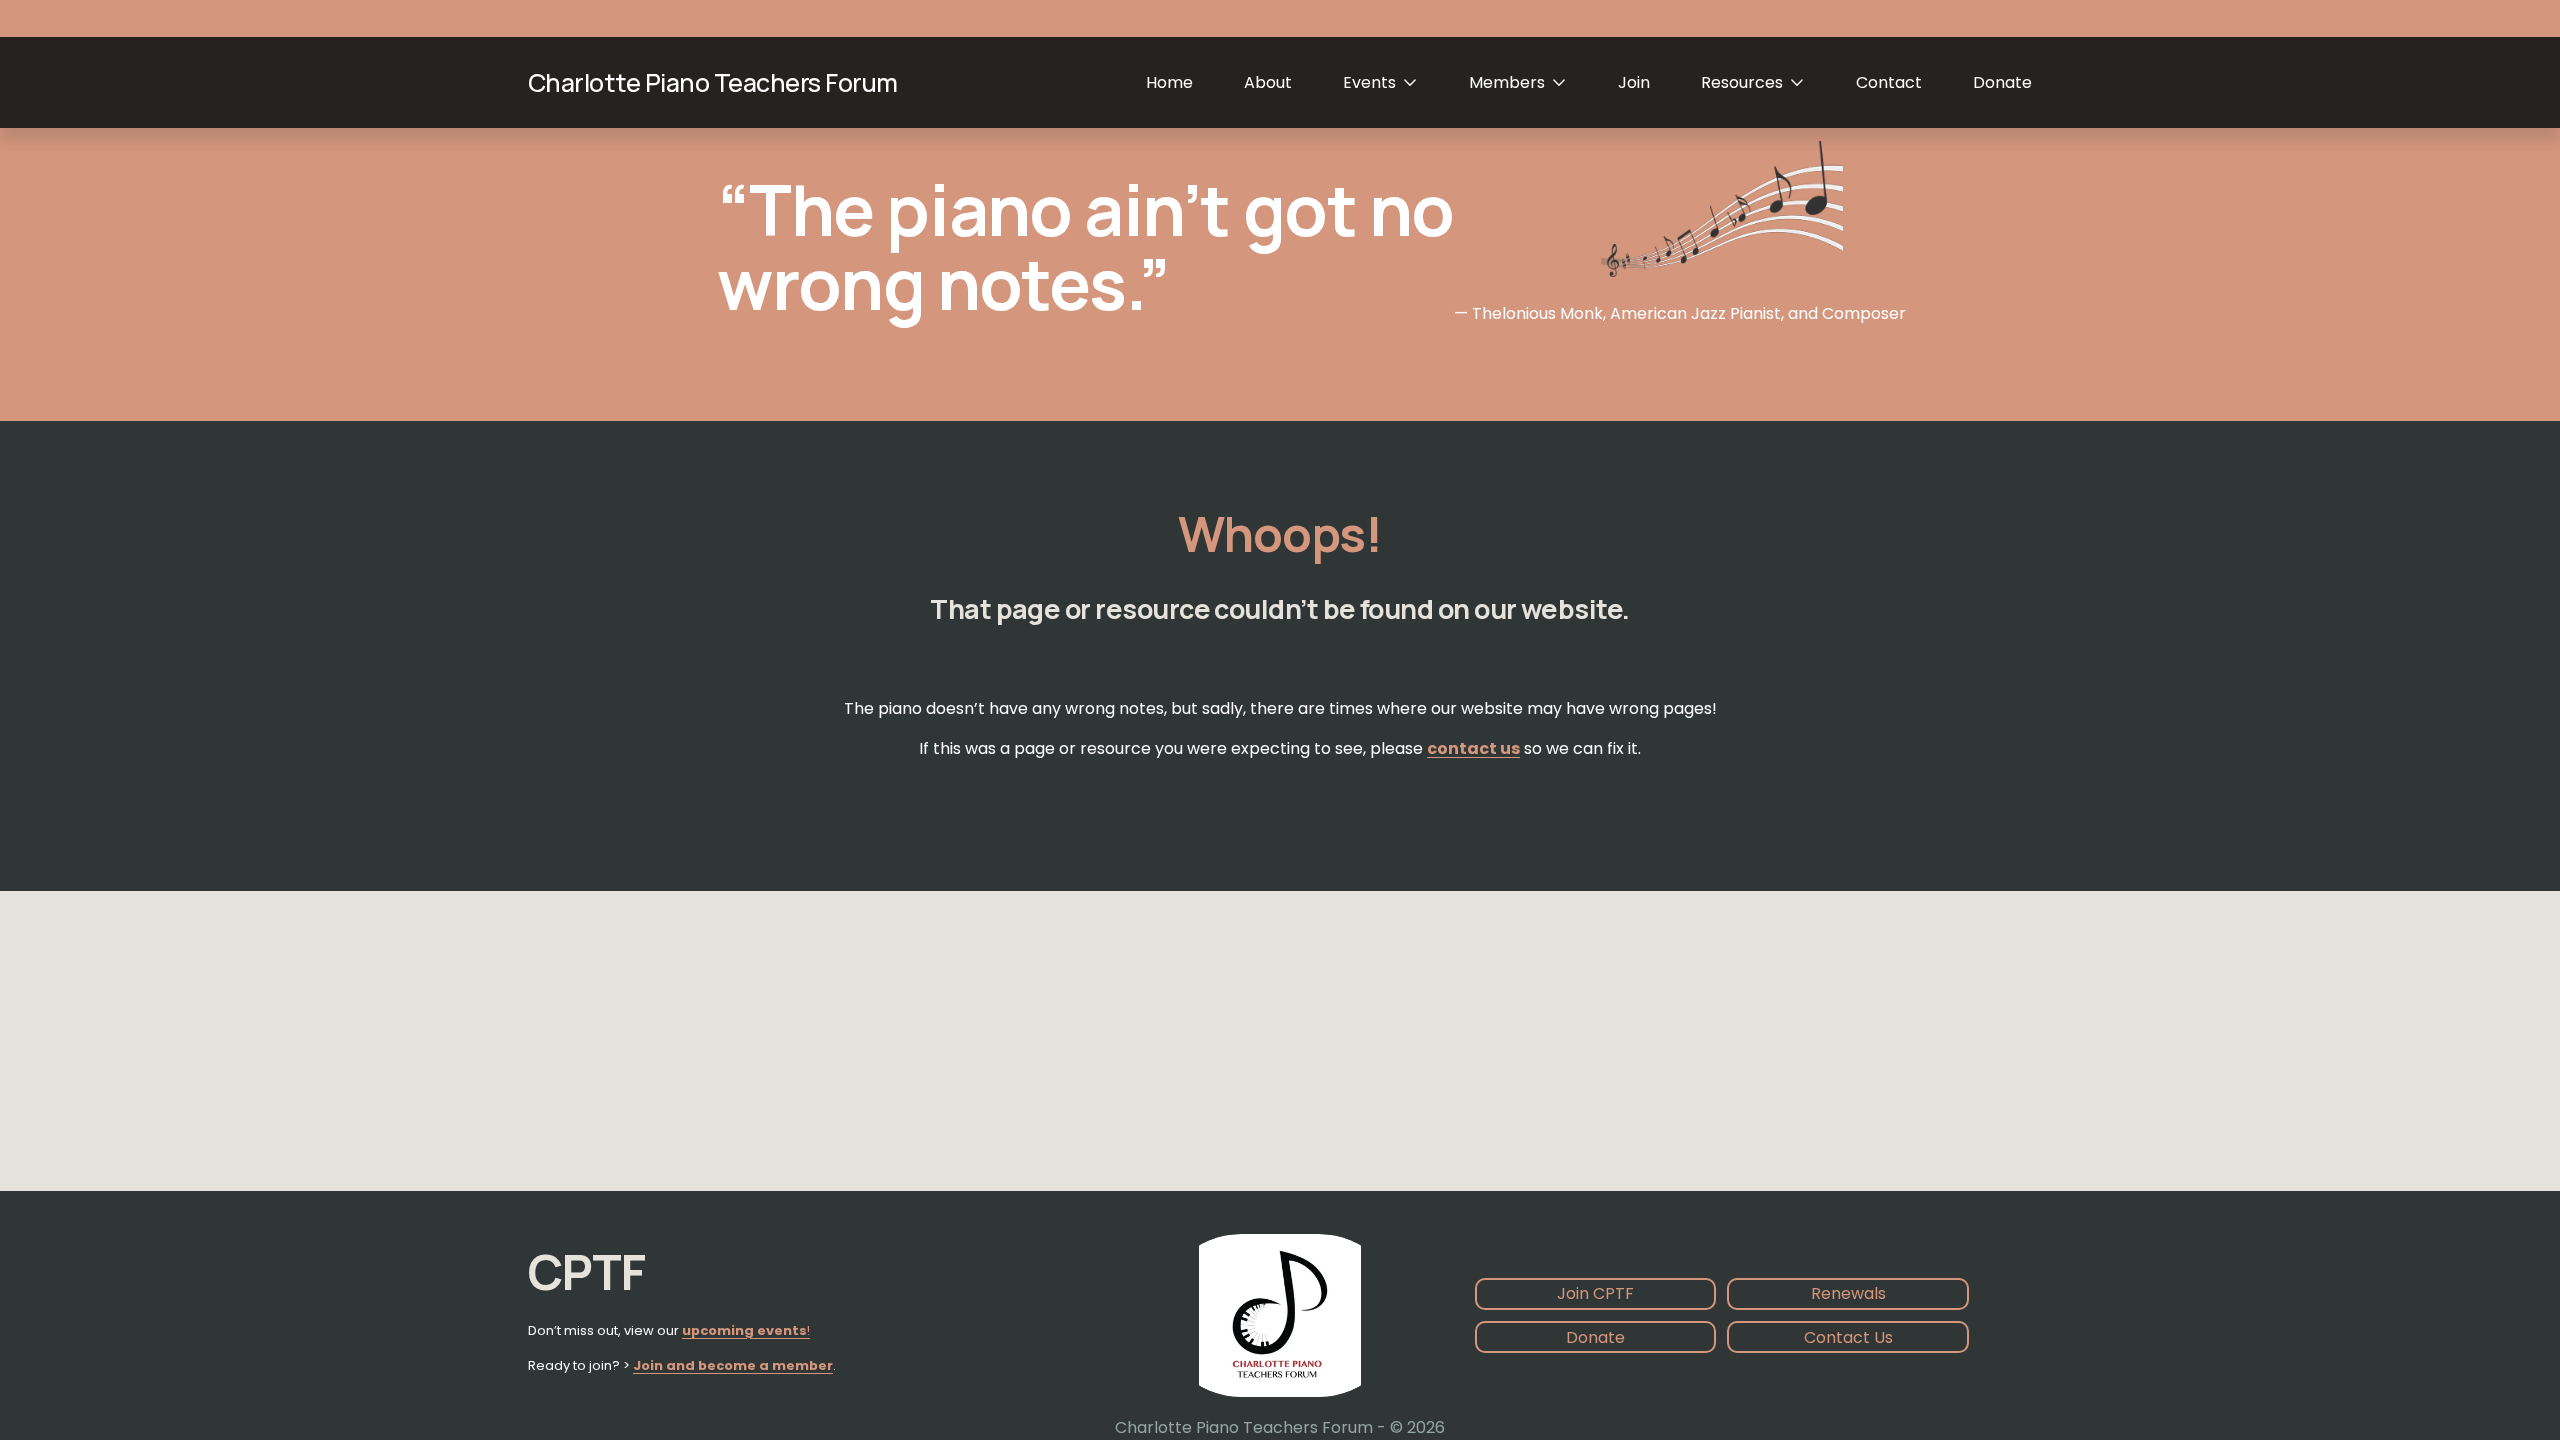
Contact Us (1848, 1337)
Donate (2002, 82)
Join (1634, 82)
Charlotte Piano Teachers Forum (713, 82)
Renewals (1848, 1293)
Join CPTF (1595, 1293)
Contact (1889, 82)
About (1268, 82)
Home (1169, 82)
